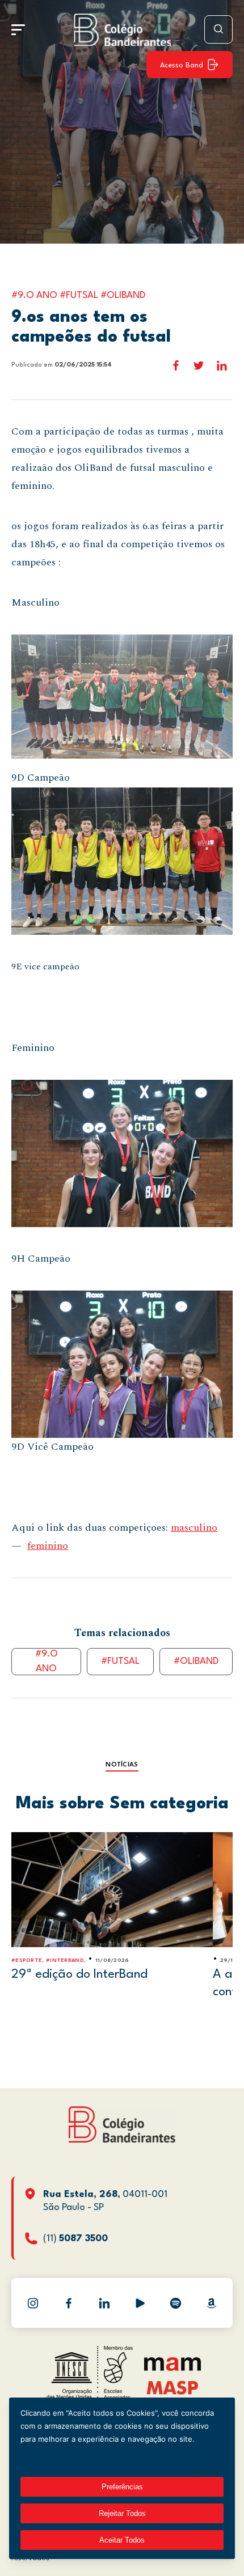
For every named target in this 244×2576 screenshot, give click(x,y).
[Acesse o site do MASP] (173, 2387)
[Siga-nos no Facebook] (69, 2303)
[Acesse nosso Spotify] (176, 2303)
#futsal (120, 1661)
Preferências (122, 2487)
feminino (48, 1546)
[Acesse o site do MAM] (173, 2368)
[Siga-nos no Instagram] (33, 2303)
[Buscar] (218, 29)
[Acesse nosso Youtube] (140, 2303)
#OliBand (196, 1661)
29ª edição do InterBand (79, 1974)
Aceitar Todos (122, 2540)
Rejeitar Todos (122, 2513)
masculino (194, 1528)
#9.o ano (47, 1662)
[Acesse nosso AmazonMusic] (212, 2303)
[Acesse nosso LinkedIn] (104, 2303)
